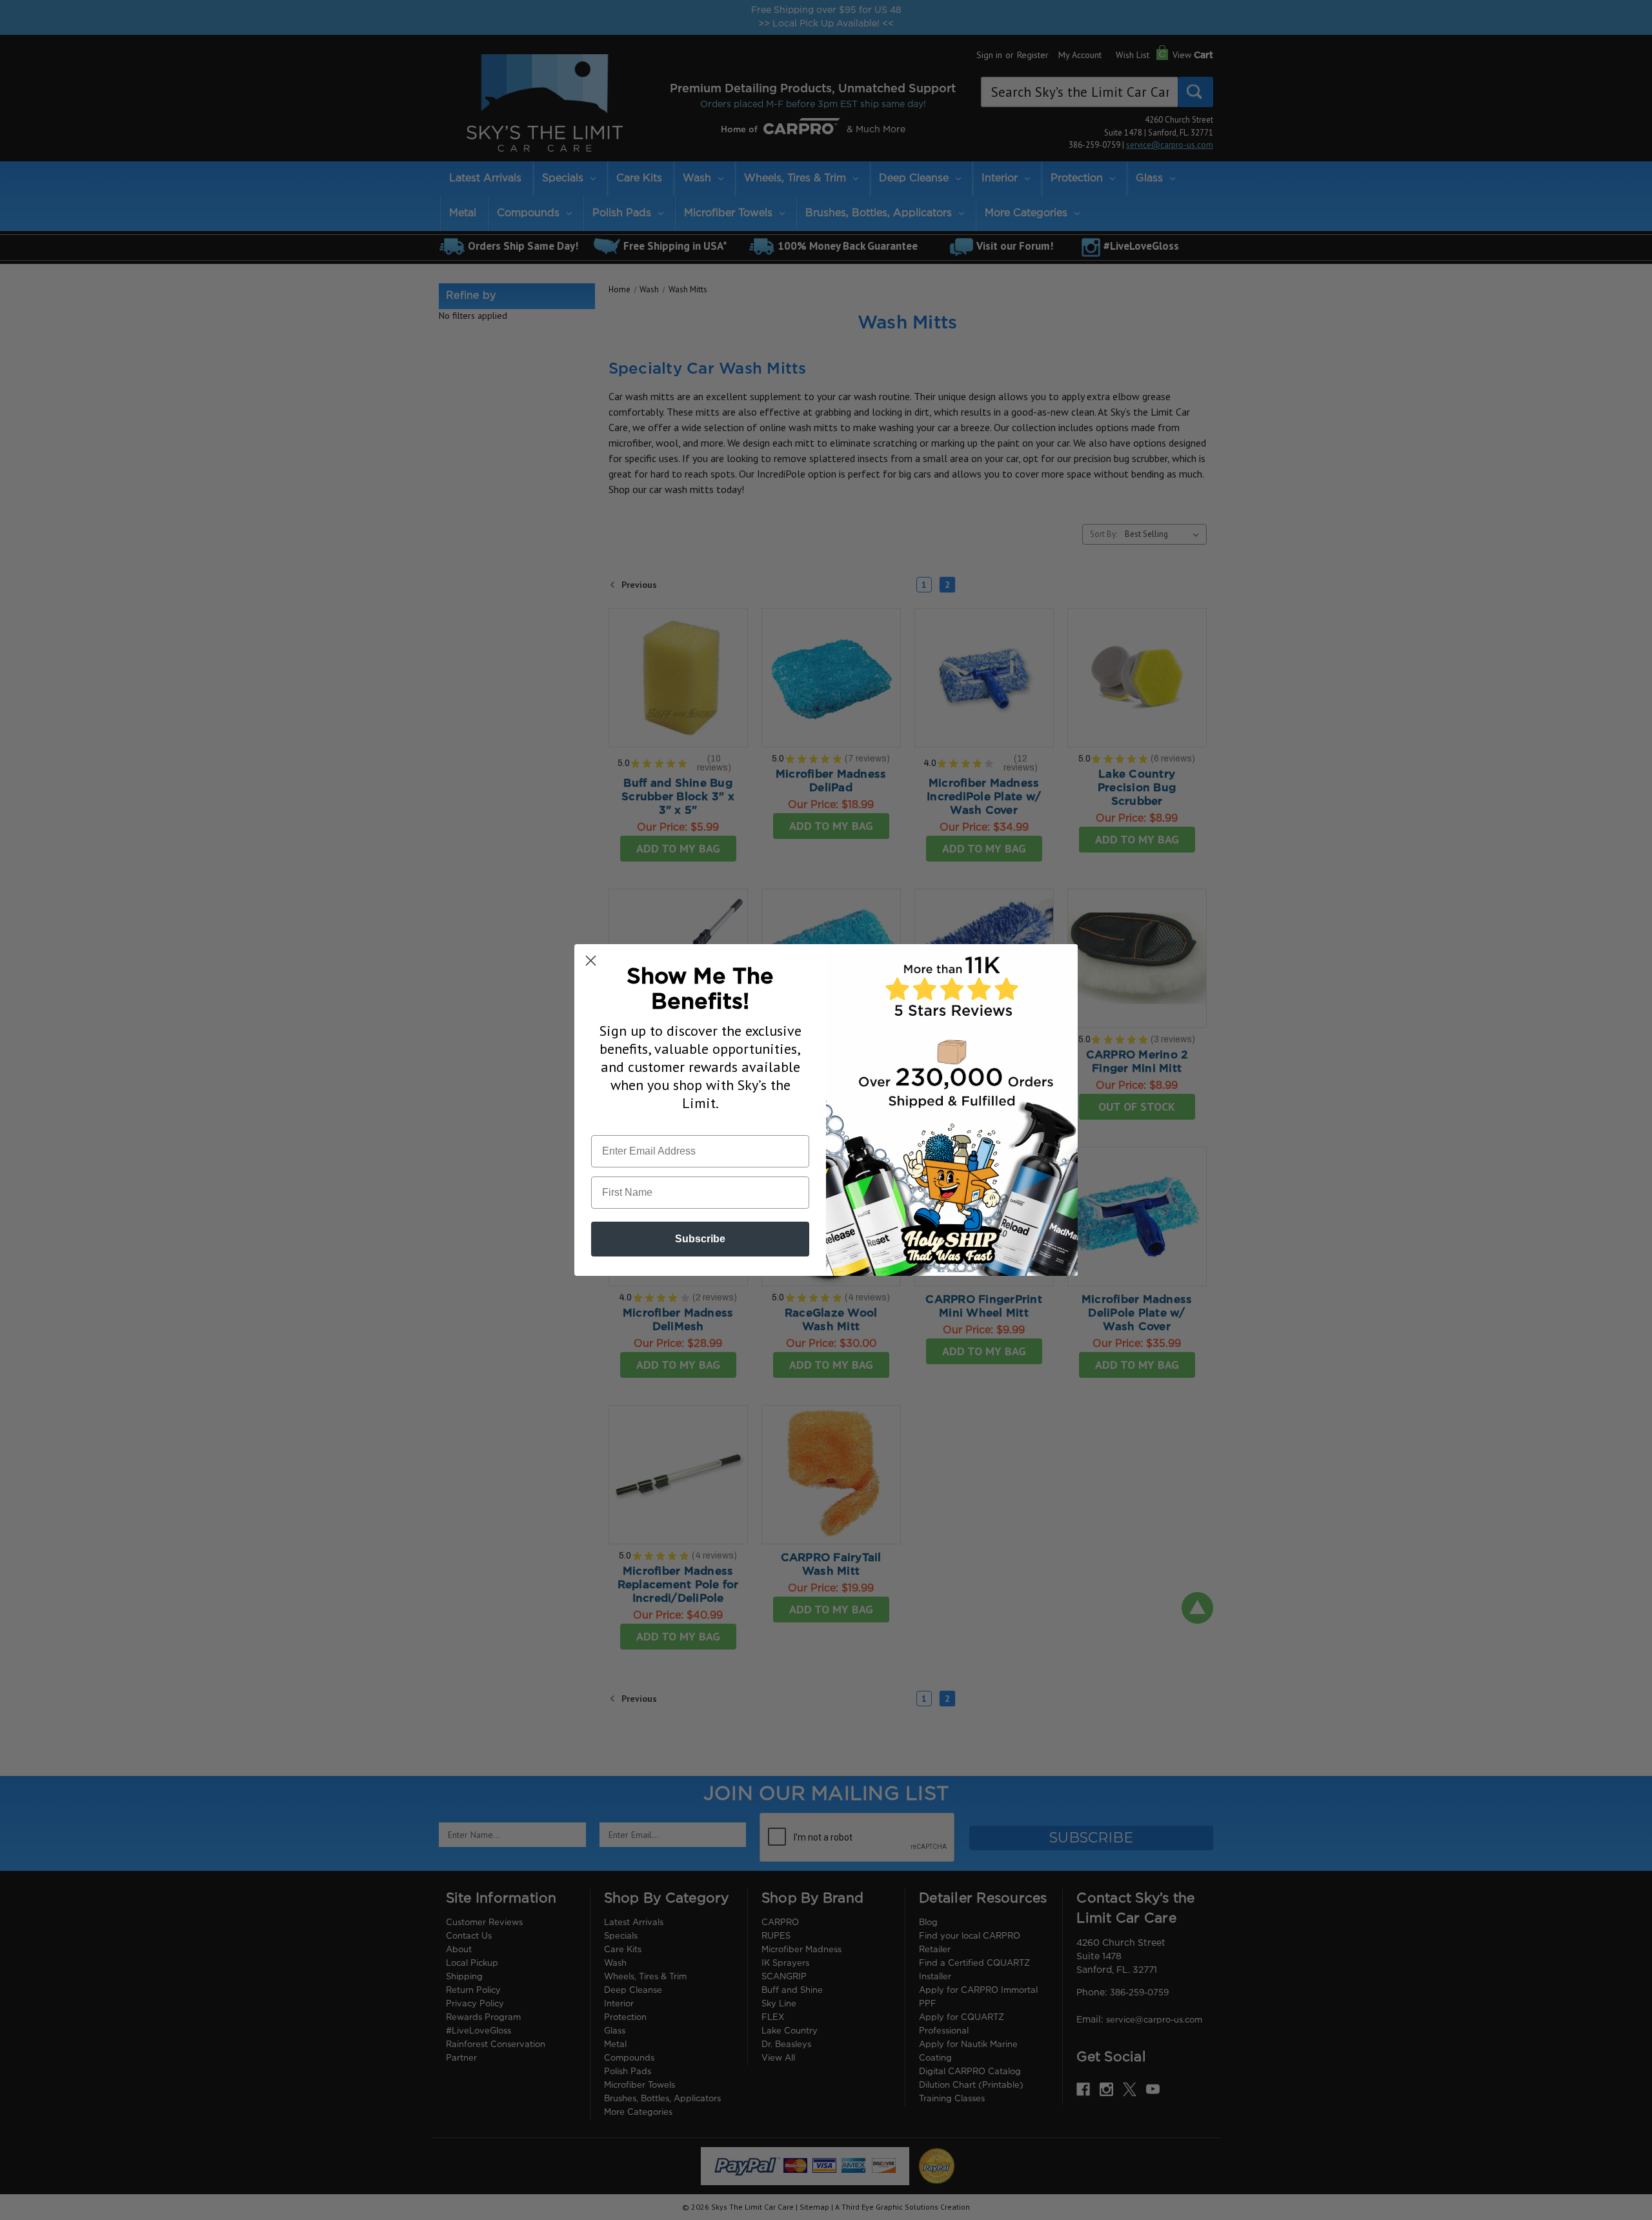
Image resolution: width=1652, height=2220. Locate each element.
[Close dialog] (591, 961)
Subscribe (700, 1239)
